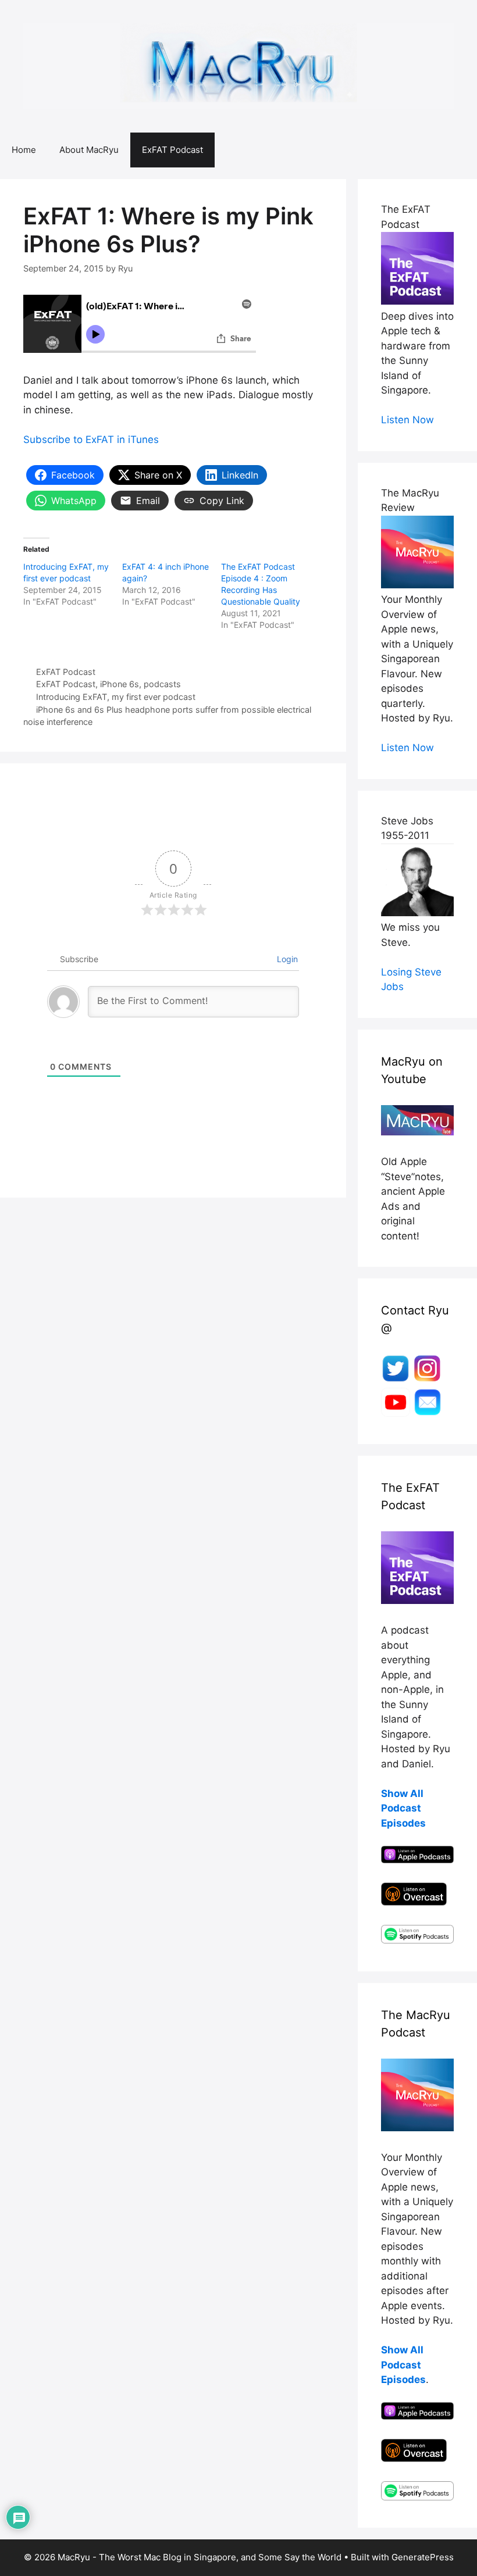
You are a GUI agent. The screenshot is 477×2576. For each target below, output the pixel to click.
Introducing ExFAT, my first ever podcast (116, 697)
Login (286, 959)
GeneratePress (423, 2557)
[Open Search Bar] (460, 150)
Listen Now (407, 420)
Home (24, 150)
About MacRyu (89, 150)
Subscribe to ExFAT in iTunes (91, 440)
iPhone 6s (120, 684)
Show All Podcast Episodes (403, 1808)
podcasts (162, 684)
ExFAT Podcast (172, 150)
